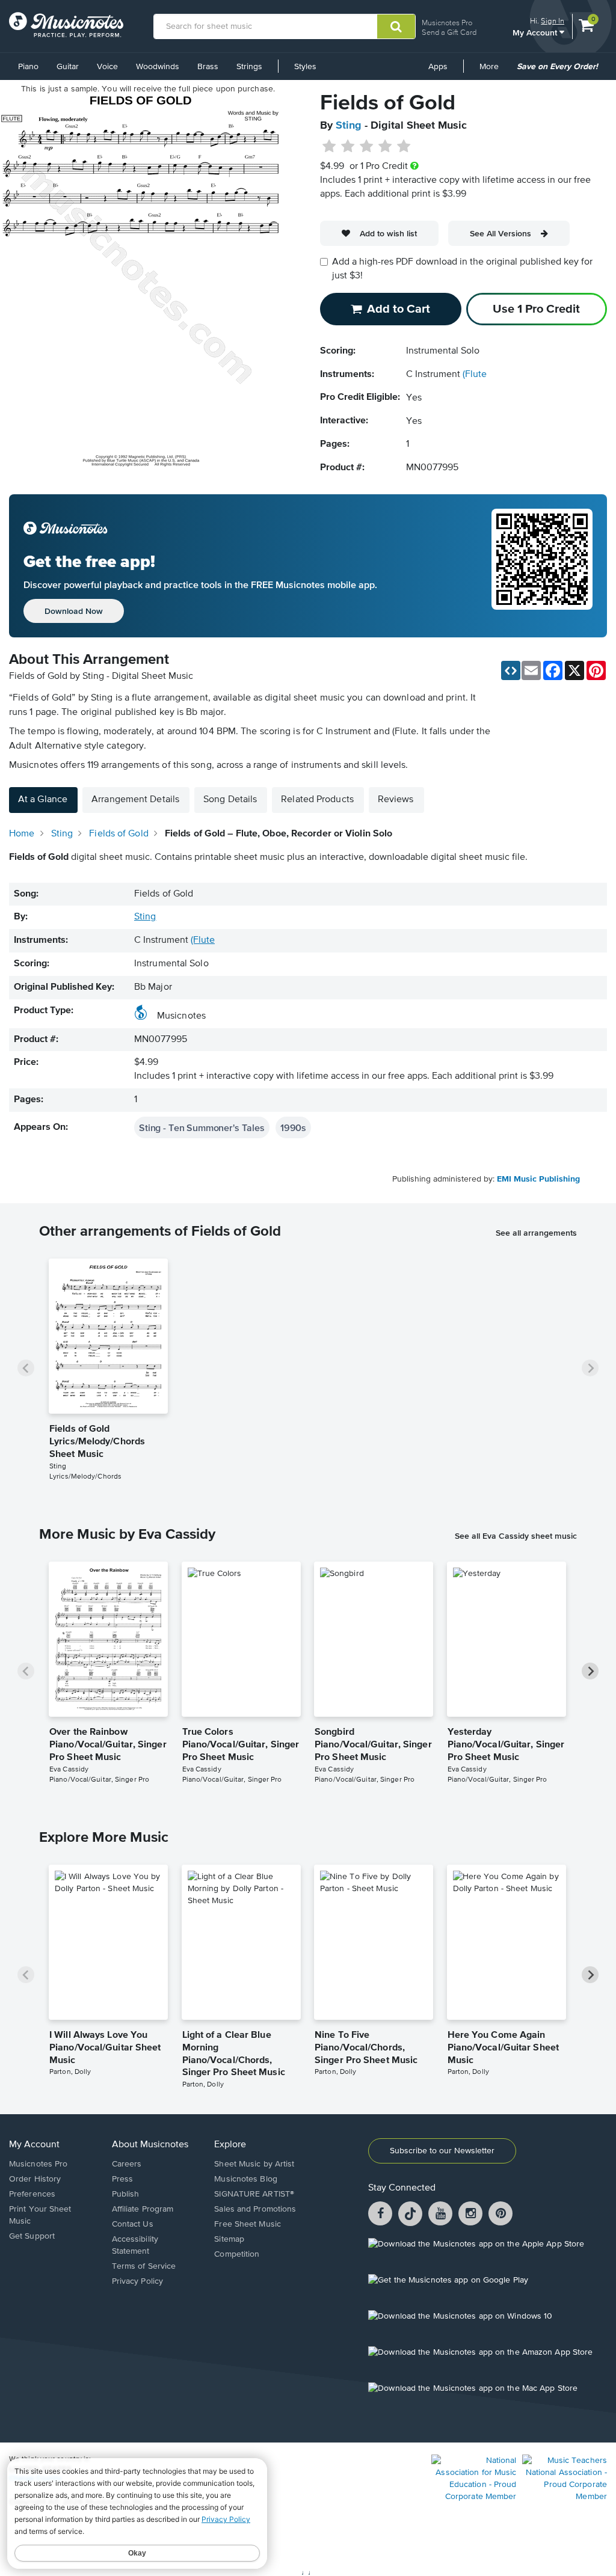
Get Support (32, 2236)
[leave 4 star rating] (385, 147)
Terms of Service (144, 2266)
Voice (107, 67)
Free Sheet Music (248, 2224)
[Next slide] (590, 1368)
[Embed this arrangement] (511, 670)
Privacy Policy (137, 2281)
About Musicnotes (150, 2145)
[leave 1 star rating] (329, 147)
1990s (293, 1127)
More (493, 71)
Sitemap (229, 2239)
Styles (305, 67)
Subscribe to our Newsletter (442, 2151)
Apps (438, 67)
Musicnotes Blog (246, 2179)
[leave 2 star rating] (348, 147)
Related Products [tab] (317, 800)
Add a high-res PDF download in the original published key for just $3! (462, 269)
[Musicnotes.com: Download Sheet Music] (66, 25)
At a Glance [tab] (43, 800)
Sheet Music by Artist (254, 2164)
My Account (536, 32)
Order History (35, 2179)
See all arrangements (536, 1233)
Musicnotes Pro (447, 23)
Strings (249, 67)
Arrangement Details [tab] (135, 800)
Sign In (553, 21)
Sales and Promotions (255, 2209)
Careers (127, 2164)
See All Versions (500, 233)
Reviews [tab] (396, 800)
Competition (237, 2254)
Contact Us (133, 2224)
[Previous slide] (26, 1368)
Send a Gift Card (449, 32)
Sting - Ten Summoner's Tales (202, 1127)
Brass (208, 67)
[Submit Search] (396, 26)
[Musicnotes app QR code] (542, 566)
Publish (126, 2194)
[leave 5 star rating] (403, 147)
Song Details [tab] (230, 800)
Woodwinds (158, 67)
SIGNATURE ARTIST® (254, 2194)
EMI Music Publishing (538, 1179)
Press (123, 2179)
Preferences (32, 2194)
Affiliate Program (143, 2209)
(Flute (475, 375)
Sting (349, 126)
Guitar (68, 67)
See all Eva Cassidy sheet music (516, 1536)
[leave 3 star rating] (367, 147)
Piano (28, 67)
